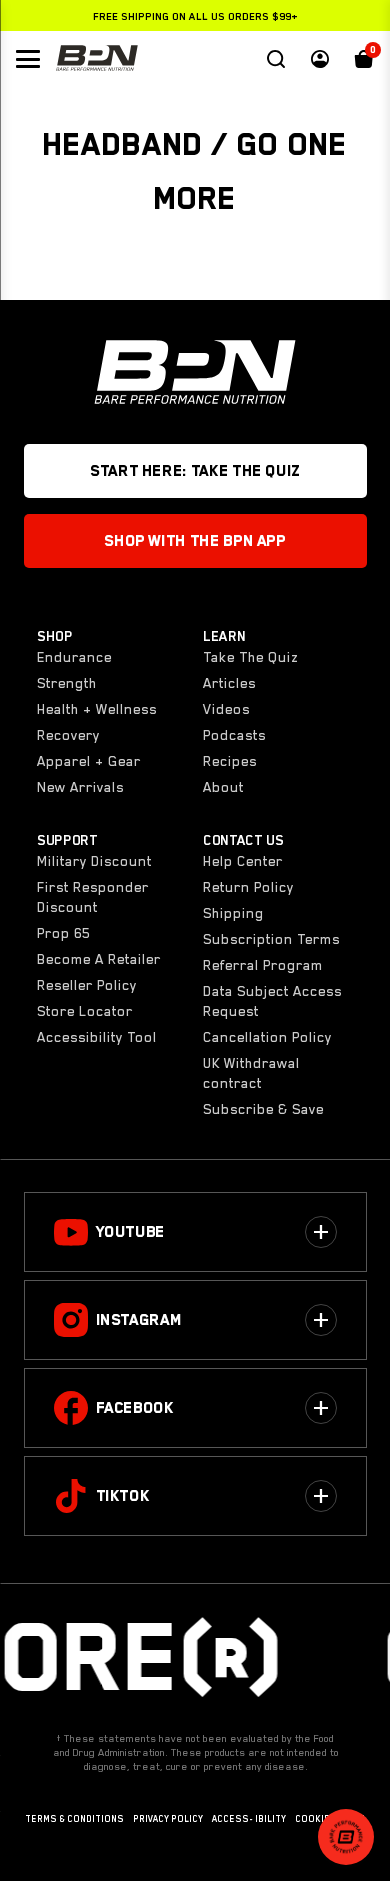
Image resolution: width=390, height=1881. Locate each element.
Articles (229, 683)
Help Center (243, 861)
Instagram (139, 1320)
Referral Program (263, 965)
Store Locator (85, 1011)
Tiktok (123, 1496)
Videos (226, 709)
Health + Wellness (97, 709)
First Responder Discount (93, 897)
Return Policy (248, 887)
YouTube (130, 1232)
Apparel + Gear (89, 761)
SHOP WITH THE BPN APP (194, 541)
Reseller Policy (87, 985)
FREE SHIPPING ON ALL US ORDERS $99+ (195, 16)
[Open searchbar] (276, 59)
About (223, 787)
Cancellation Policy (267, 1037)
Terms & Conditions (74, 1819)
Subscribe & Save (263, 1109)
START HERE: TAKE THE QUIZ (195, 471)
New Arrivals (80, 787)
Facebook (135, 1408)
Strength (67, 683)
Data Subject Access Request (272, 1001)
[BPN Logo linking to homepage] (97, 59)
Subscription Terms (271, 939)
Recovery (68, 735)
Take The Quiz (250, 657)
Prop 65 (63, 933)
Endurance (74, 657)
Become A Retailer (99, 959)
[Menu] (28, 59)
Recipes (230, 761)
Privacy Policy (168, 1819)
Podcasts (234, 735)
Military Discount (94, 861)
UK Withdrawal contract (251, 1073)
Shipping (233, 913)
